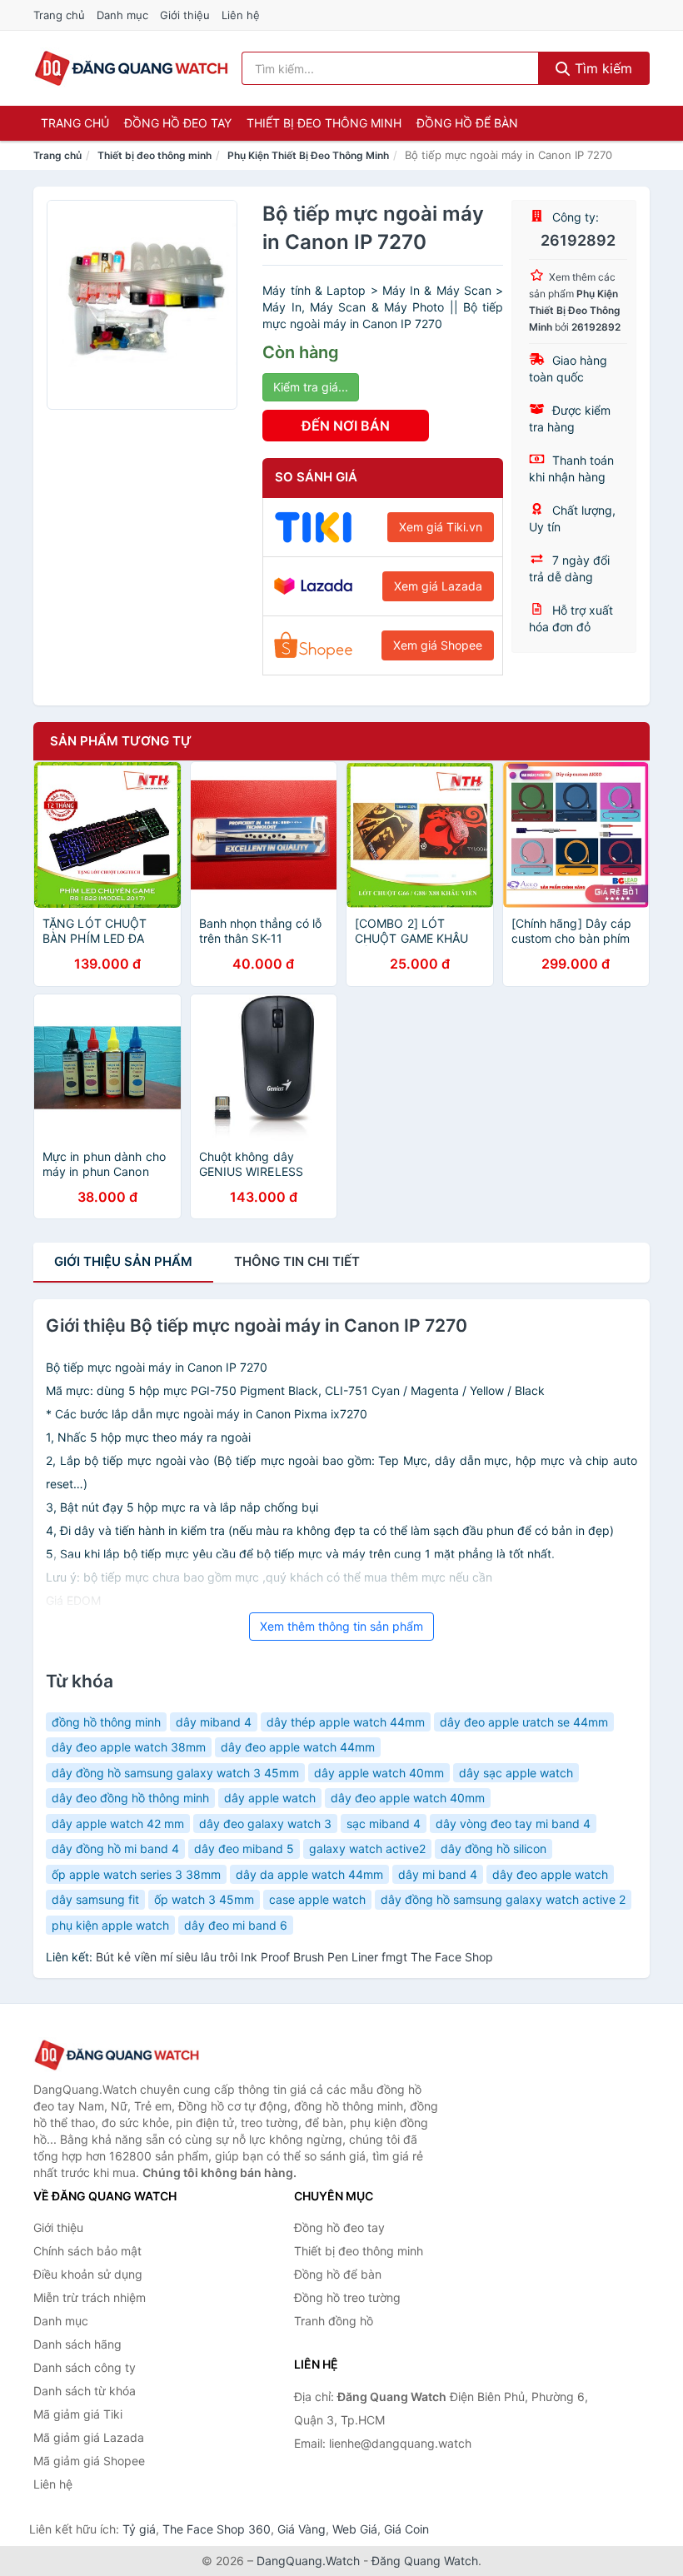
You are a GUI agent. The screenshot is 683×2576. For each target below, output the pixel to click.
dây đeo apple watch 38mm (129, 1747)
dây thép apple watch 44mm (346, 1722)
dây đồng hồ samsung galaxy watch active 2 (503, 1899)
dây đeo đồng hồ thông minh (130, 1798)
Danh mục (122, 15)
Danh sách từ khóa (85, 2391)
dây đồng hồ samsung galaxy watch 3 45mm (175, 1773)
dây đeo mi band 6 (236, 1925)
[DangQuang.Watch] (131, 68)
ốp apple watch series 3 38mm (136, 1874)
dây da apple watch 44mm (309, 1874)
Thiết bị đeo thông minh (324, 123)
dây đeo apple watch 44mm (298, 1747)
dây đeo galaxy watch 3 (265, 1824)
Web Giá (355, 2529)
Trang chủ (59, 15)
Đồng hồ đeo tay (178, 123)
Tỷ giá (139, 2529)
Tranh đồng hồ (334, 2321)
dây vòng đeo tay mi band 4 (513, 1824)
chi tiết (297, 1261)
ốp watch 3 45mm (204, 1899)
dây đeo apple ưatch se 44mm (524, 1722)
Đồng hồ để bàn (467, 123)
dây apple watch (270, 1798)
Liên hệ (241, 15)
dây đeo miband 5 (244, 1849)
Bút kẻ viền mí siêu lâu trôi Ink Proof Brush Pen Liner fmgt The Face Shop (294, 1957)
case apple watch (317, 1899)
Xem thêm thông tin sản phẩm (341, 1626)
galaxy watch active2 (367, 1849)
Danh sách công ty (85, 2367)
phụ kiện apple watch (110, 1925)
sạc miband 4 (384, 1824)
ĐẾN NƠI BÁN (346, 426)
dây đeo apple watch (550, 1874)
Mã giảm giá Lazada (89, 2437)
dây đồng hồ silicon (494, 1849)
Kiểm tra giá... (311, 387)
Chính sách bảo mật (87, 2251)
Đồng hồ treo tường (347, 2297)
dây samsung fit (95, 1899)
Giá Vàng (302, 2529)
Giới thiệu (185, 15)
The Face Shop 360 (217, 2529)
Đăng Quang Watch (425, 2561)
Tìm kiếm (601, 68)
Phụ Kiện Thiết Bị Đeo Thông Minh (308, 155)
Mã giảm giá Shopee (89, 2461)
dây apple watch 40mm (379, 1773)
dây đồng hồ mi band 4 (115, 1849)
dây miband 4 (214, 1722)
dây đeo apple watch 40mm (408, 1798)
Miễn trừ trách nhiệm (90, 2297)
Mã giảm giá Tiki (78, 2414)
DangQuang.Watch (308, 2561)
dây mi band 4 (438, 1874)
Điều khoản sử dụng (88, 2274)
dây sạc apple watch (516, 1773)
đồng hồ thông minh (106, 1722)
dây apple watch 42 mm (118, 1824)
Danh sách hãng (77, 2344)
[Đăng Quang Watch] (117, 2055)
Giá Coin (406, 2529)
